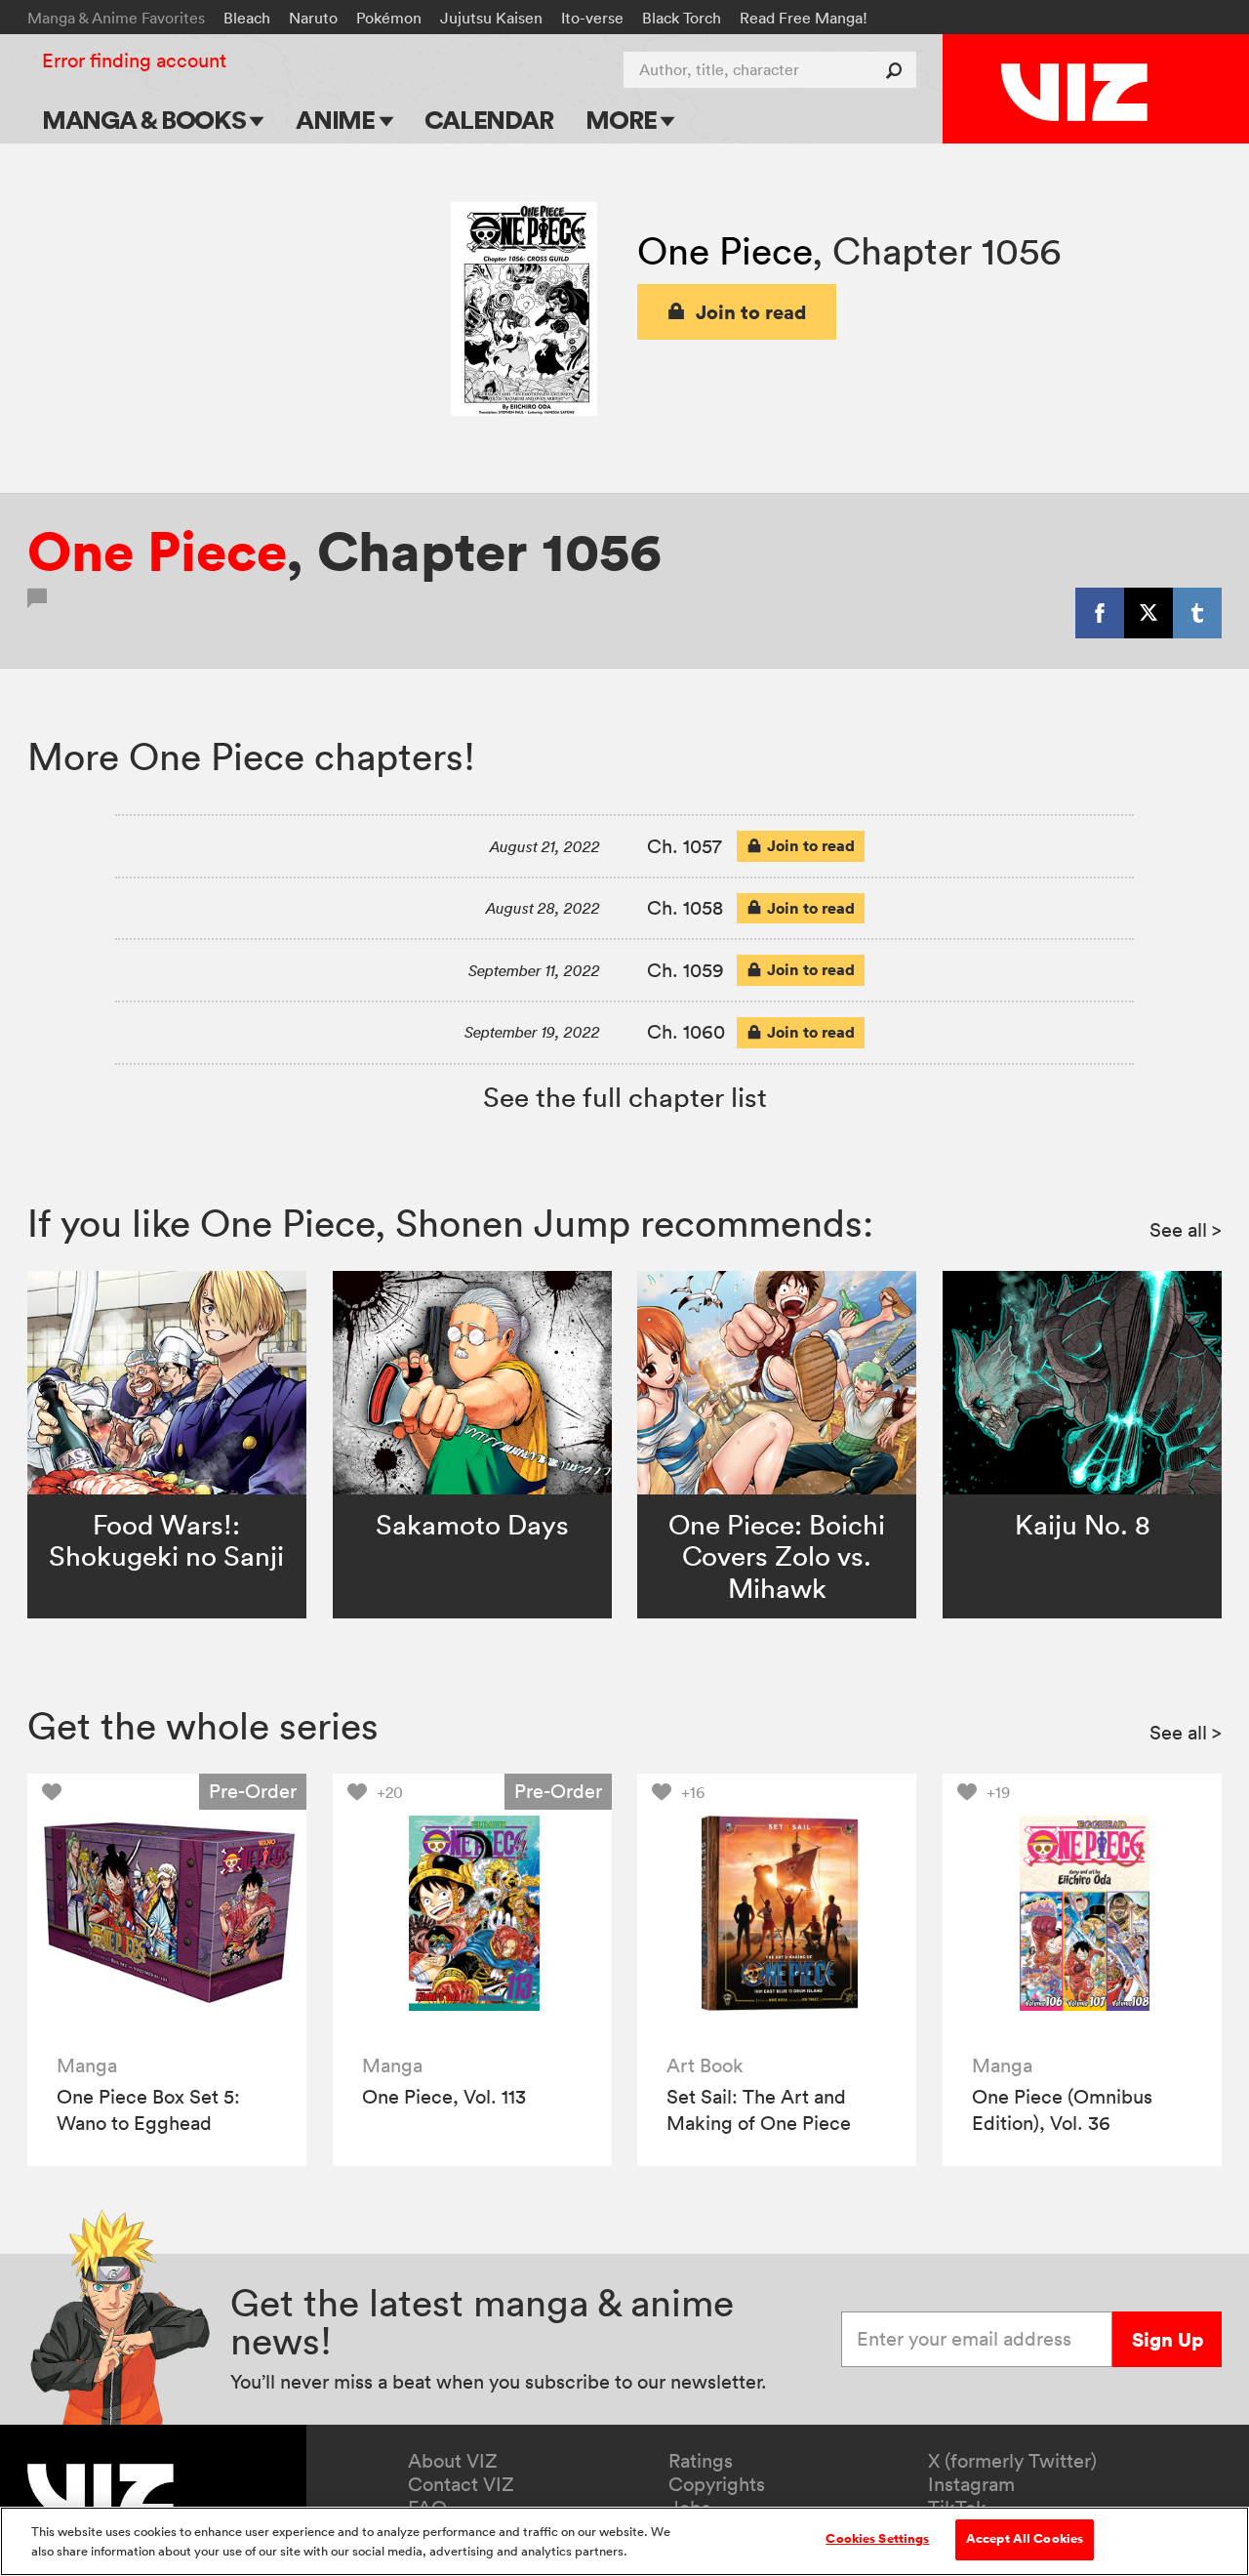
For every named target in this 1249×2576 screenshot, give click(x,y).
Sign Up (1168, 2339)
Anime (338, 120)
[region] (624, 2541)
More (623, 120)
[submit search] (898, 70)
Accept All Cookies (1025, 2539)
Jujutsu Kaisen (491, 18)
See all (1186, 1230)
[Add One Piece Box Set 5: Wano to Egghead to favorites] (57, 1792)
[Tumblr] (1197, 613)
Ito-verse (592, 18)
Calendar (488, 120)
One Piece (725, 250)
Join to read (751, 312)
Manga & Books (146, 120)
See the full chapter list (625, 1097)
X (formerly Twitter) (1012, 2461)
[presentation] (167, 1913)
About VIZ (453, 2461)
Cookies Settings (877, 2539)
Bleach (247, 18)
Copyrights (717, 2484)
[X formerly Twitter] (1148, 613)
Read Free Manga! (804, 18)
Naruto (313, 18)
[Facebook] (1100, 613)
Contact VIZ (461, 2484)
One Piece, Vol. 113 (444, 2097)
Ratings (701, 2461)
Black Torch (682, 18)
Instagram (971, 2484)
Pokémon (389, 18)
